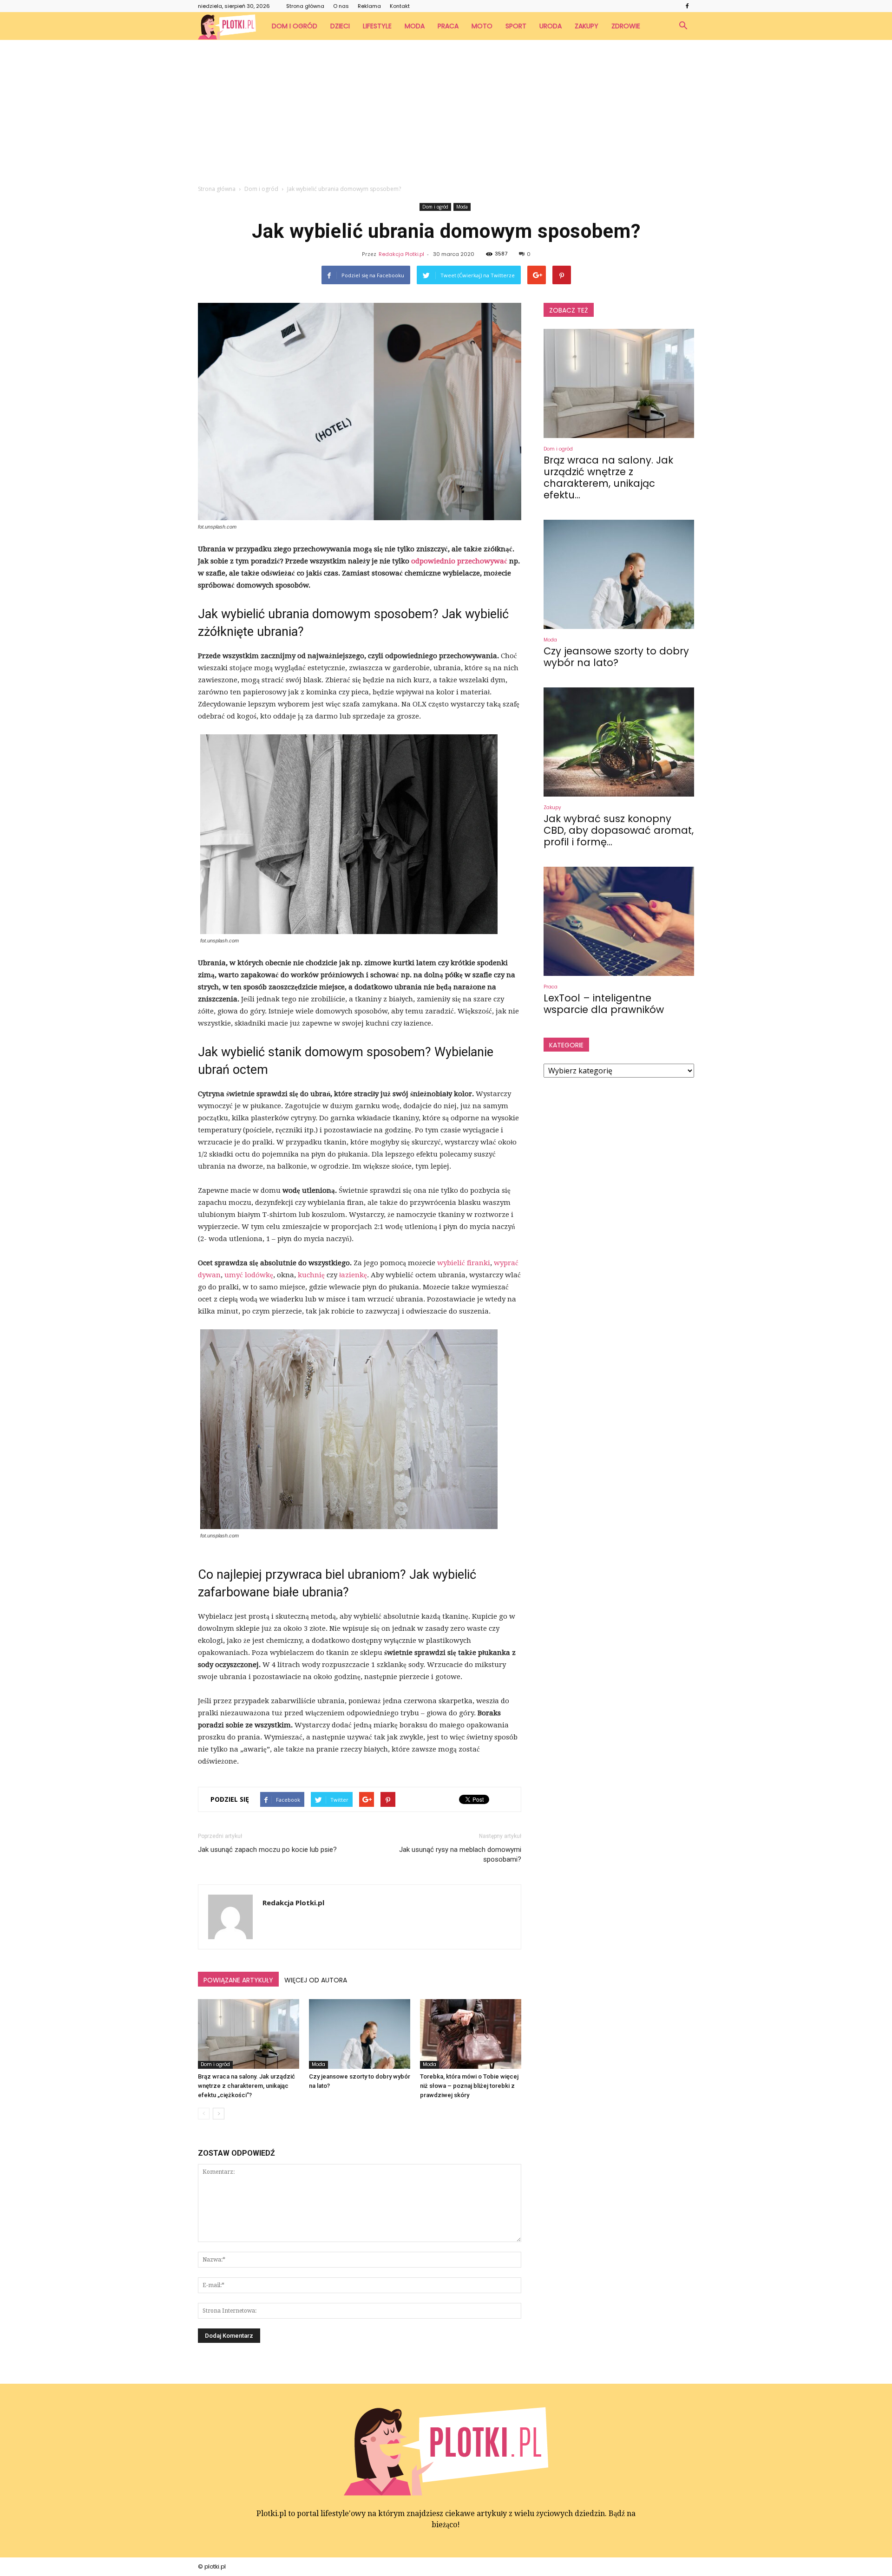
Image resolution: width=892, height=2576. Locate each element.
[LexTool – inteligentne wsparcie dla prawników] (619, 921)
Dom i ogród (295, 26)
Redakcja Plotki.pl (401, 254)
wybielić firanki (464, 1263)
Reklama (369, 6)
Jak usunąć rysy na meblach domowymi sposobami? (460, 1854)
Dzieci (340, 26)
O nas (341, 6)
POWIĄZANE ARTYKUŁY (238, 1980)
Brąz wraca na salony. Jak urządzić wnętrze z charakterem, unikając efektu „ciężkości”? (246, 2086)
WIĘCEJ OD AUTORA (316, 1980)
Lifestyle (377, 26)
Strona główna (305, 6)
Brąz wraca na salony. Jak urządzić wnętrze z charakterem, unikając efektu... (608, 477)
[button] (683, 26)
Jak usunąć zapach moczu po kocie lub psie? (267, 1850)
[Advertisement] (446, 110)
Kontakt (400, 6)
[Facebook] (687, 6)
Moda (415, 26)
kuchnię (311, 1275)
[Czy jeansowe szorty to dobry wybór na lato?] (360, 2034)
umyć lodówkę (249, 1275)
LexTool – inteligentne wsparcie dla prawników (604, 1004)
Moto (482, 26)
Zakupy (587, 26)
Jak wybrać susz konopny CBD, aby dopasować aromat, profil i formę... (619, 830)
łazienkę (353, 1275)
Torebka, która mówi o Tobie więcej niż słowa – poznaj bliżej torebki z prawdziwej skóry (469, 2086)
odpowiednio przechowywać (459, 561)
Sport (516, 26)
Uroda (551, 26)
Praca (448, 26)
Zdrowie (626, 26)
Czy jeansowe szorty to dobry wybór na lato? (616, 657)
